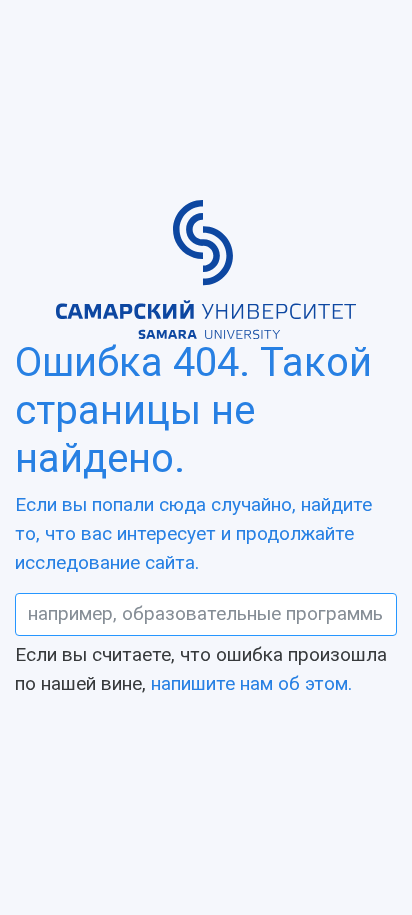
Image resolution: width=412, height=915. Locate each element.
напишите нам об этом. (251, 683)
